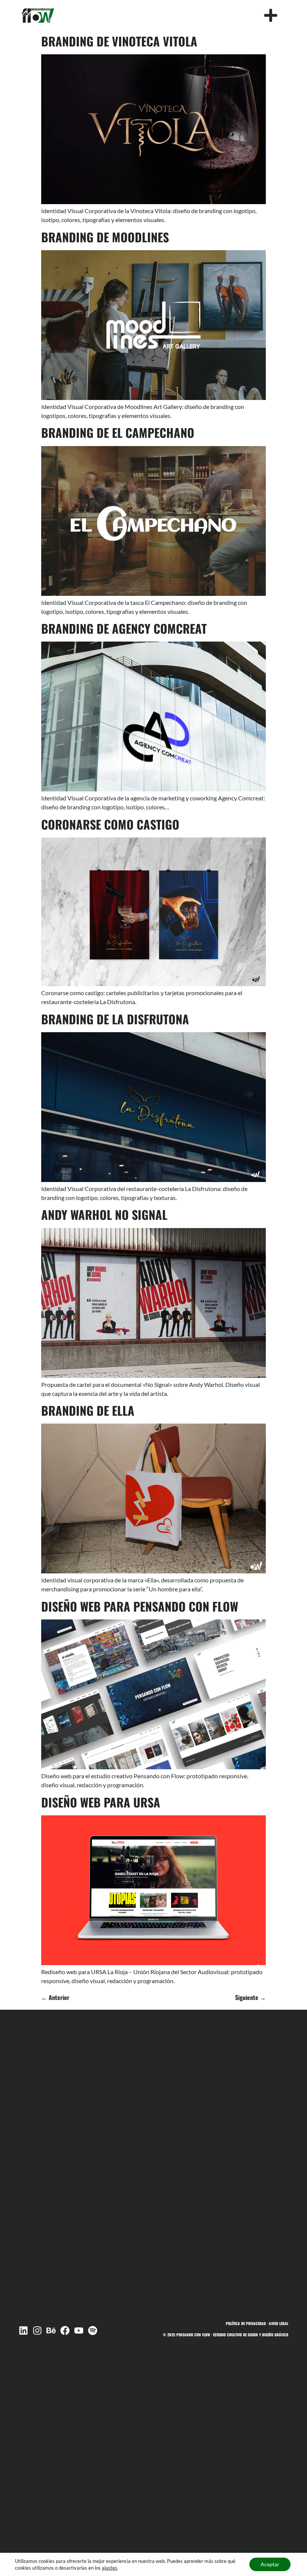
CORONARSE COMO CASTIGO (110, 824)
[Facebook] (65, 2330)
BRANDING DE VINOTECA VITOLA (119, 41)
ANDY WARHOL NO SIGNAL (104, 1214)
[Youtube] (79, 2330)
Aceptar (270, 2564)
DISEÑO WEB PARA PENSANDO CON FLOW (140, 1606)
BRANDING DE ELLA (88, 1410)
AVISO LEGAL (279, 2323)
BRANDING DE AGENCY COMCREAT (124, 628)
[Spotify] (93, 2330)
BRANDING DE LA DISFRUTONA (115, 1019)
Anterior (55, 1997)
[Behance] (51, 2330)
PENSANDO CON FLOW (193, 2335)
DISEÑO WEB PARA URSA (101, 1802)
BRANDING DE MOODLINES (105, 237)
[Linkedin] (23, 2330)
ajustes (110, 2568)
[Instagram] (37, 2330)
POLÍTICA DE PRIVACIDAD (246, 2323)
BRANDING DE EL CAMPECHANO (118, 432)
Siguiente (250, 1997)
